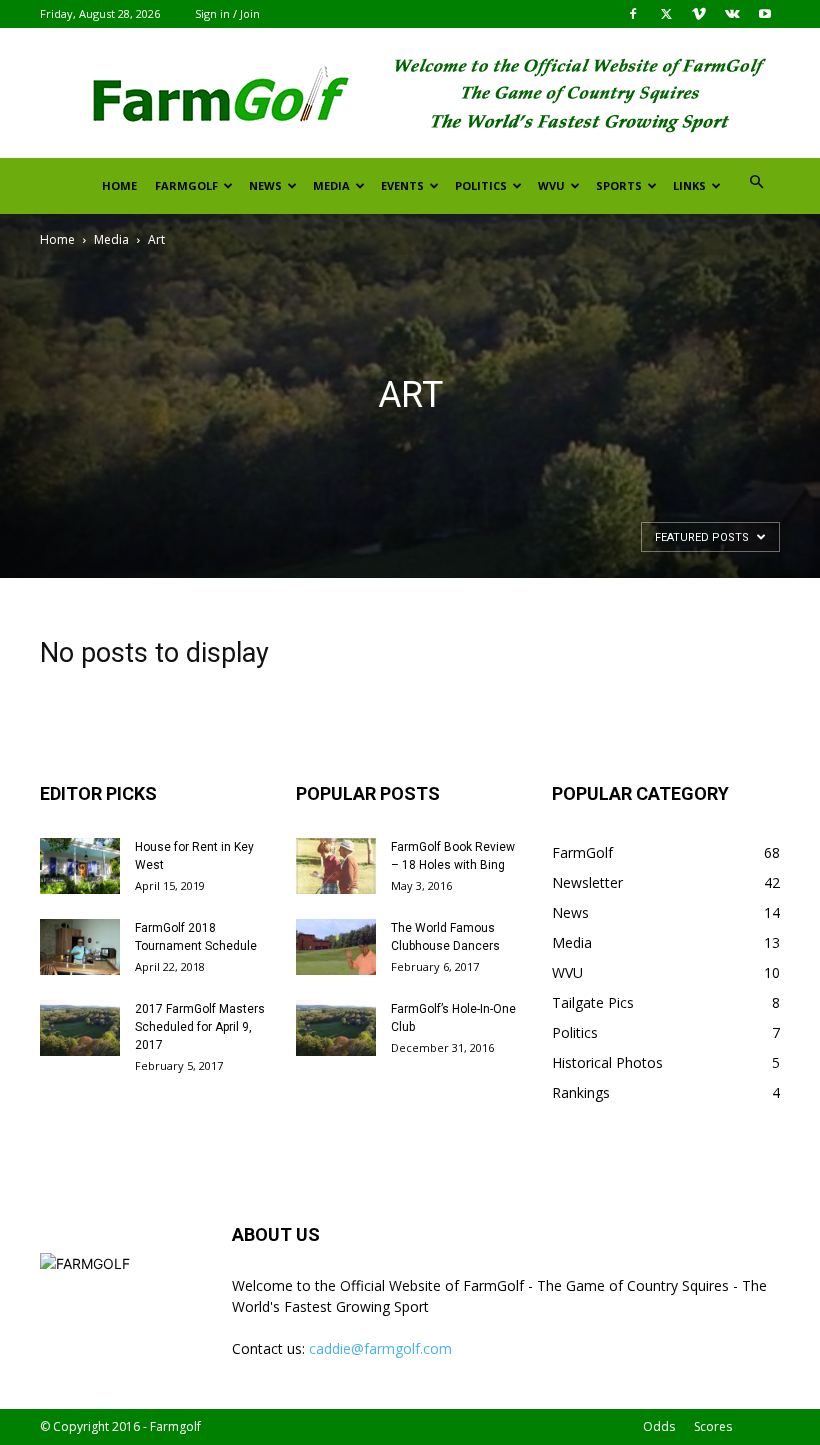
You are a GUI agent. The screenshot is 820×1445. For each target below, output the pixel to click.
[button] (756, 182)
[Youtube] (765, 14)
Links (689, 185)
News (265, 185)
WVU (551, 185)
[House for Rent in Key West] (80, 866)
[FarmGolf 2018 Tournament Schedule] (80, 947)
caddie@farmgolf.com (380, 1348)
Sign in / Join (227, 13)
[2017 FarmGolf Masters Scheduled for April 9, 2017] (80, 1028)
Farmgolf (186, 185)
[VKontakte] (732, 14)
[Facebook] (633, 14)
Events (402, 185)
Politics (481, 185)
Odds (659, 1426)
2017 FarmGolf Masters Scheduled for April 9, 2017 (200, 1027)
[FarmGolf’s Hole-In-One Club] (336, 1028)
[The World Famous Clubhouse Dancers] (336, 947)
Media (331, 185)
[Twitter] (666, 14)
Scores (713, 1426)
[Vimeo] (699, 14)
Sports (619, 185)
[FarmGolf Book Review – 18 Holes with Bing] (336, 866)
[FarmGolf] (410, 94)
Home (119, 185)
